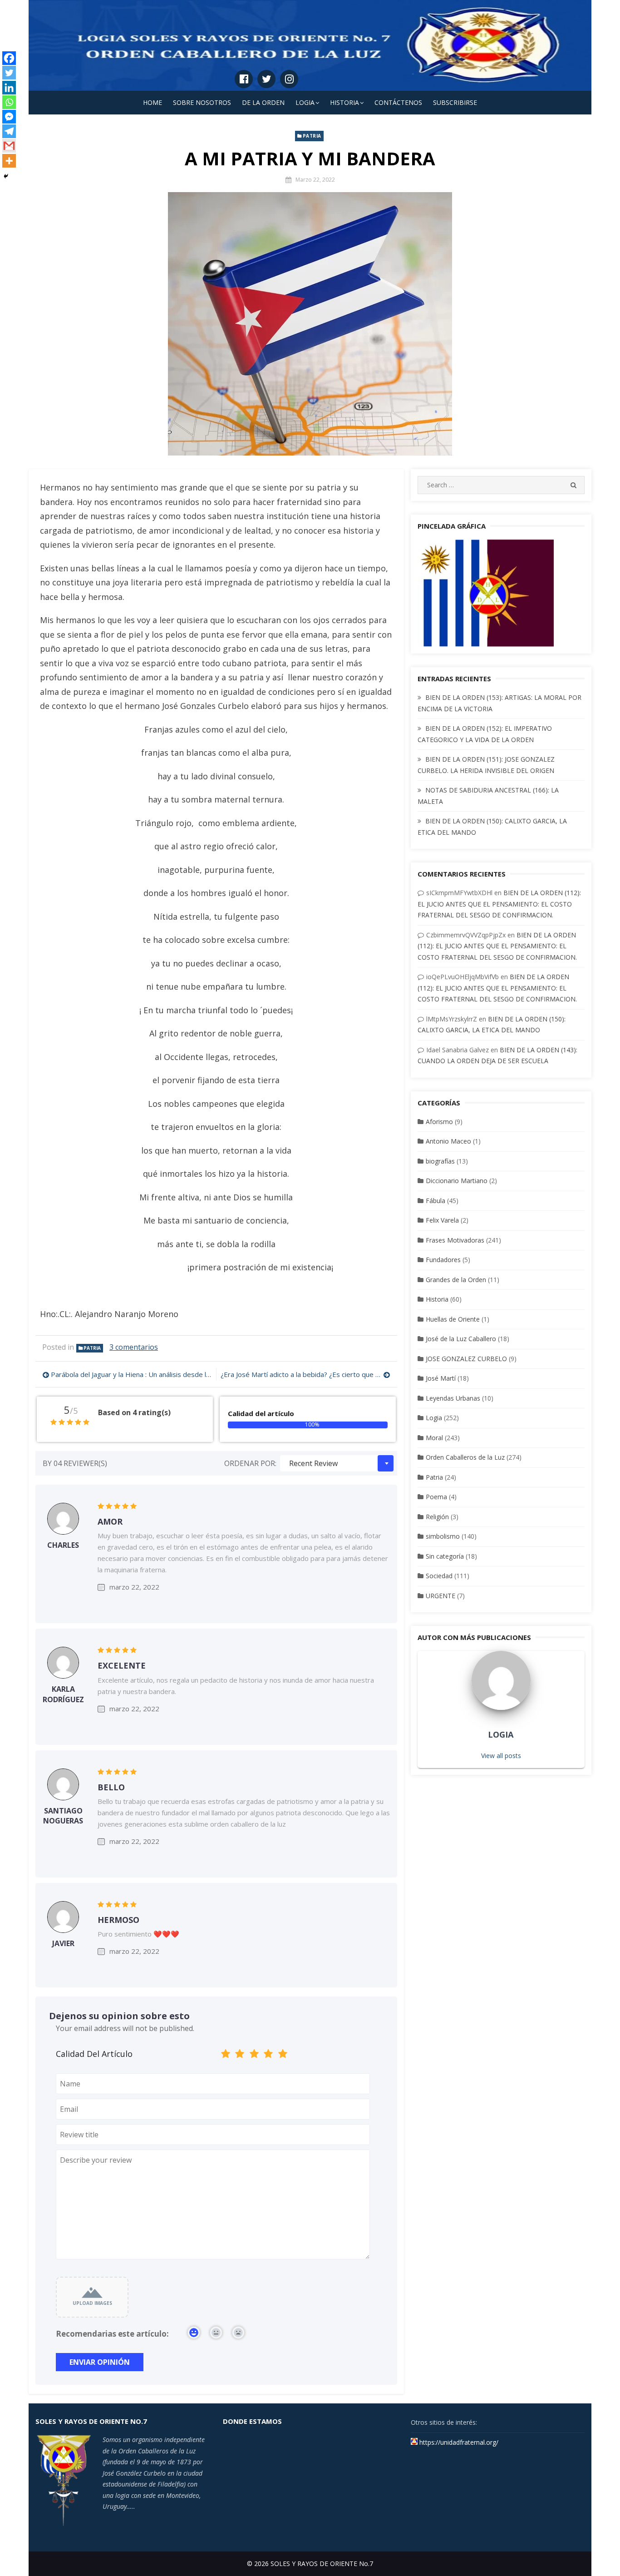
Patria (312, 136)
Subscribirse (455, 102)
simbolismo (443, 1536)
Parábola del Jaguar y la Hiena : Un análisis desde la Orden (131, 1374)
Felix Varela (442, 1220)
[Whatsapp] (9, 102)
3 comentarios (134, 1347)
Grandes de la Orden (456, 1280)
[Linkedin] (9, 88)
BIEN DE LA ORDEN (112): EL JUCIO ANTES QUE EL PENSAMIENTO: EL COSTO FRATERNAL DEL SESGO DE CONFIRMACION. (499, 904)
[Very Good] (269, 2055)
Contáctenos (398, 102)
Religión (437, 1517)
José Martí (441, 1378)
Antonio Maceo (448, 1141)
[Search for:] (501, 485)
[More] (9, 161)
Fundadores (443, 1260)
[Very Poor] (226, 2055)
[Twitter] (9, 73)
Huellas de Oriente (453, 1319)
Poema (436, 1497)
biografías (440, 1161)
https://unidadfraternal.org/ (458, 2442)
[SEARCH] (573, 485)
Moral (434, 1438)
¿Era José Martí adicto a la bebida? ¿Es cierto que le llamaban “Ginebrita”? (305, 1374)
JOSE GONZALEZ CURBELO (466, 1359)
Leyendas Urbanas (453, 1398)
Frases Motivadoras (455, 1240)
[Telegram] (9, 131)
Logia (305, 102)
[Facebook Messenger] (9, 117)
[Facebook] (9, 58)
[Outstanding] (283, 2055)
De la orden (263, 102)
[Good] (254, 2055)
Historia (344, 102)
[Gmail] (9, 146)
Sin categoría (445, 1556)
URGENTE (440, 1596)
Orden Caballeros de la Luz (465, 1457)
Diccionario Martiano (457, 1181)
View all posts (501, 1756)
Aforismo (439, 1122)
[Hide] (6, 176)
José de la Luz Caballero (461, 1339)
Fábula (435, 1201)
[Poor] (240, 2055)
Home (153, 102)
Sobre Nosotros (202, 102)
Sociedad (439, 1576)
